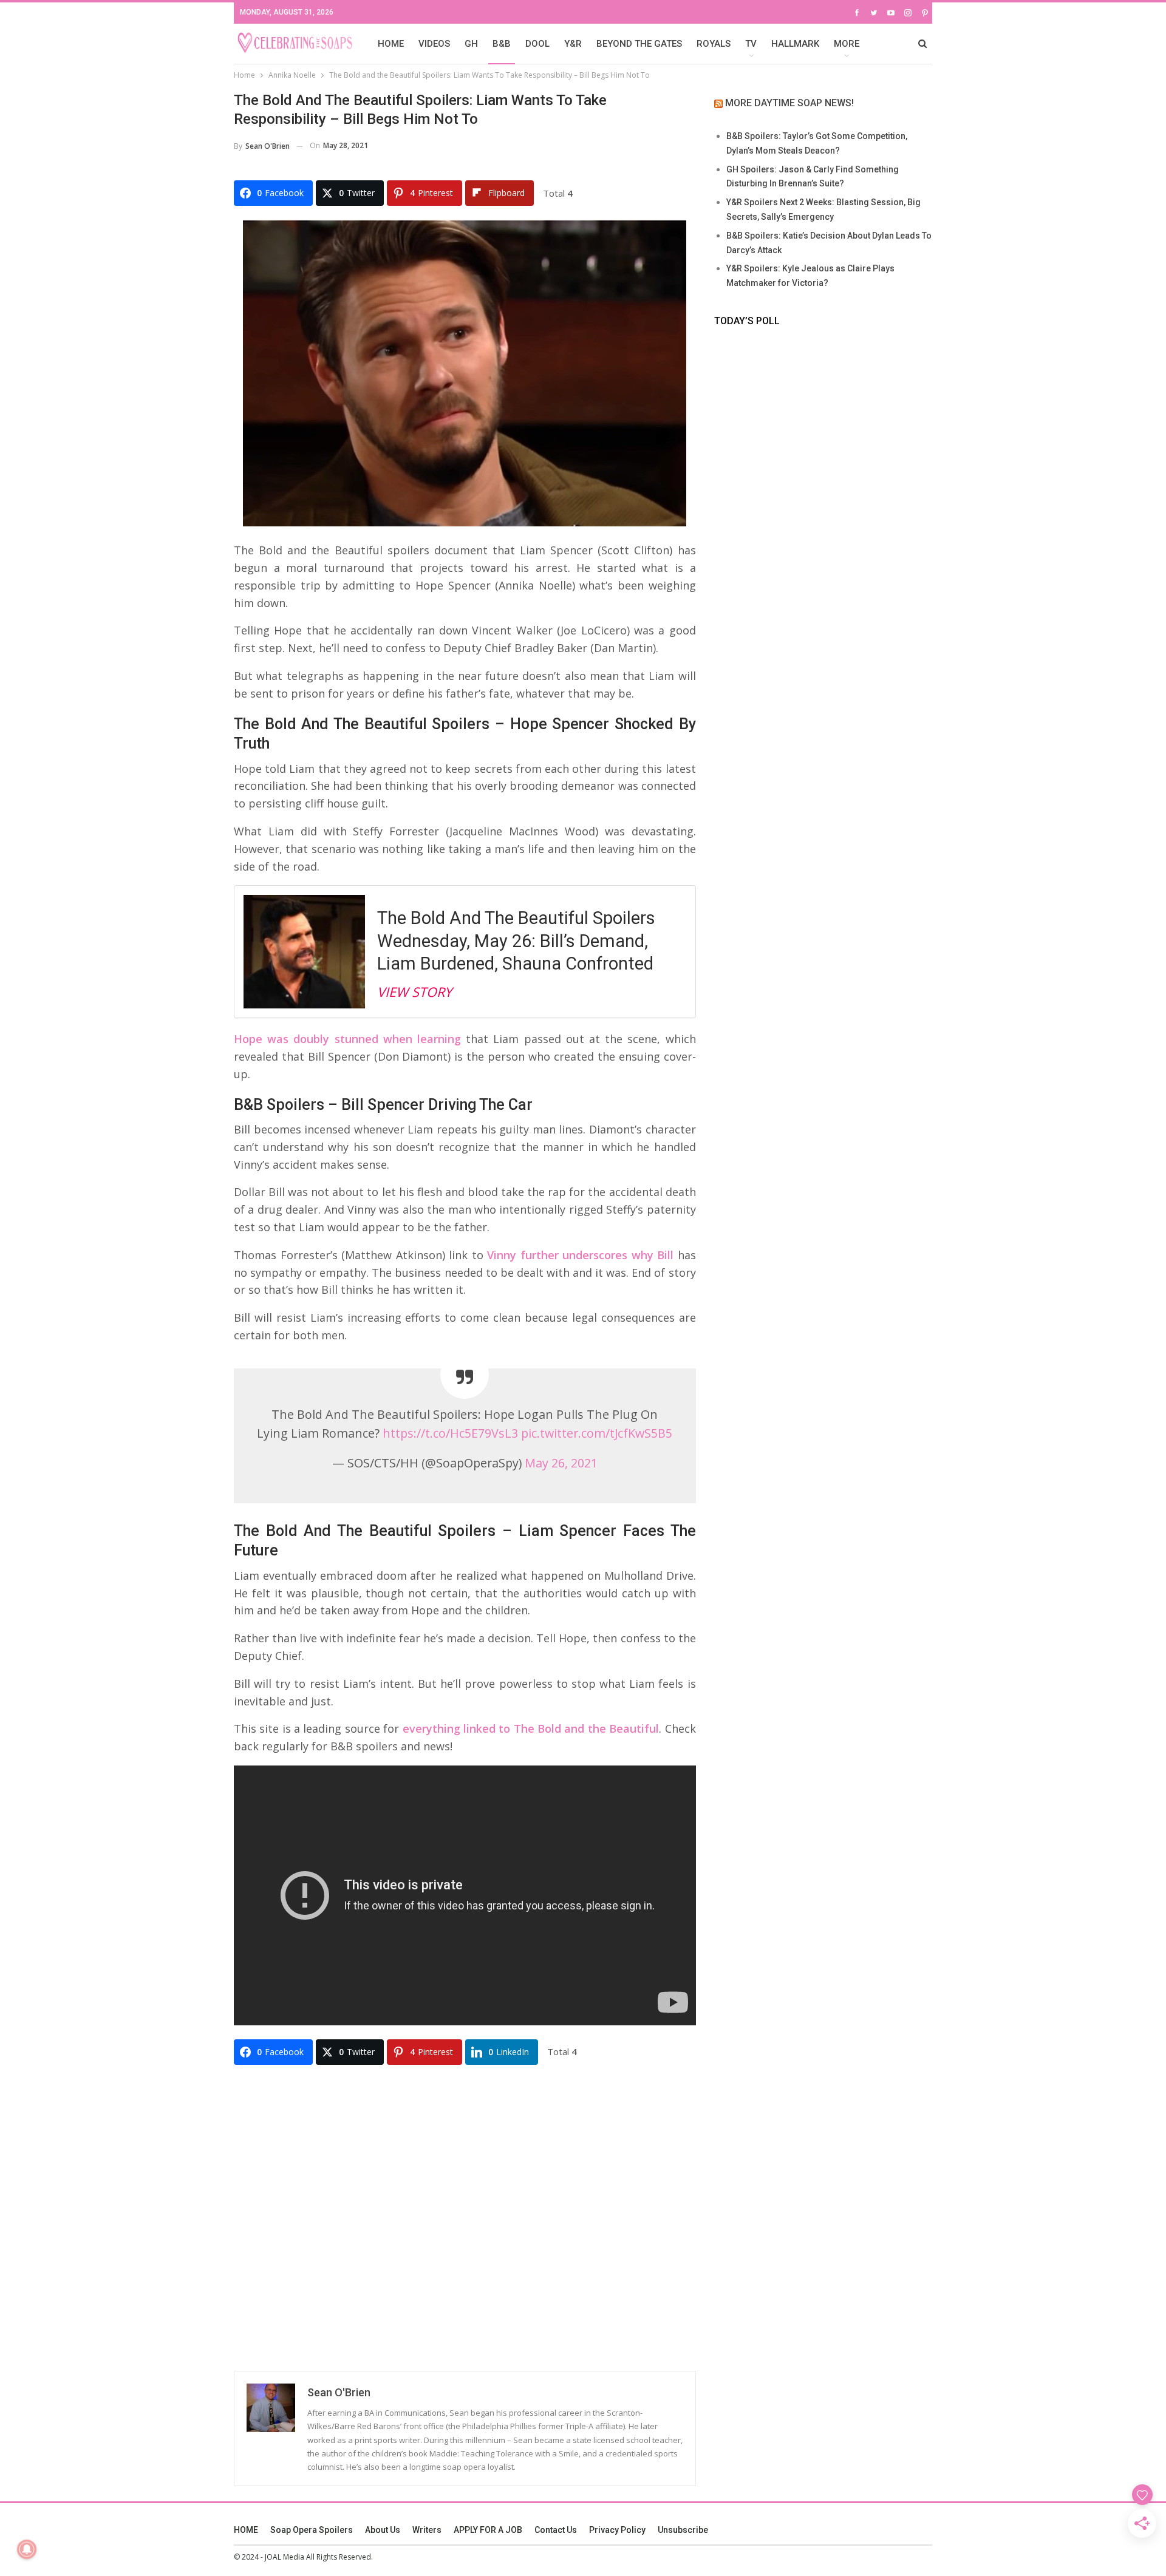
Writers (427, 2530)
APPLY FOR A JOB (488, 2530)
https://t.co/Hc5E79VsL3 (450, 1433)
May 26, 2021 (561, 1463)
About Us (383, 2530)
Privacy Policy (617, 2530)
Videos (434, 44)
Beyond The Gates (639, 44)
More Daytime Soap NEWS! (789, 103)
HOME (391, 44)
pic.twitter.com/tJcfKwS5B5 (597, 1433)
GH (471, 44)
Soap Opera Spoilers (312, 2530)
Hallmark (795, 44)
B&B (502, 44)
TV (751, 44)
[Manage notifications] (27, 2549)
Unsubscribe (683, 2530)
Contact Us (556, 2530)
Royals (714, 44)
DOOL (537, 44)
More (847, 44)
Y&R (573, 44)
